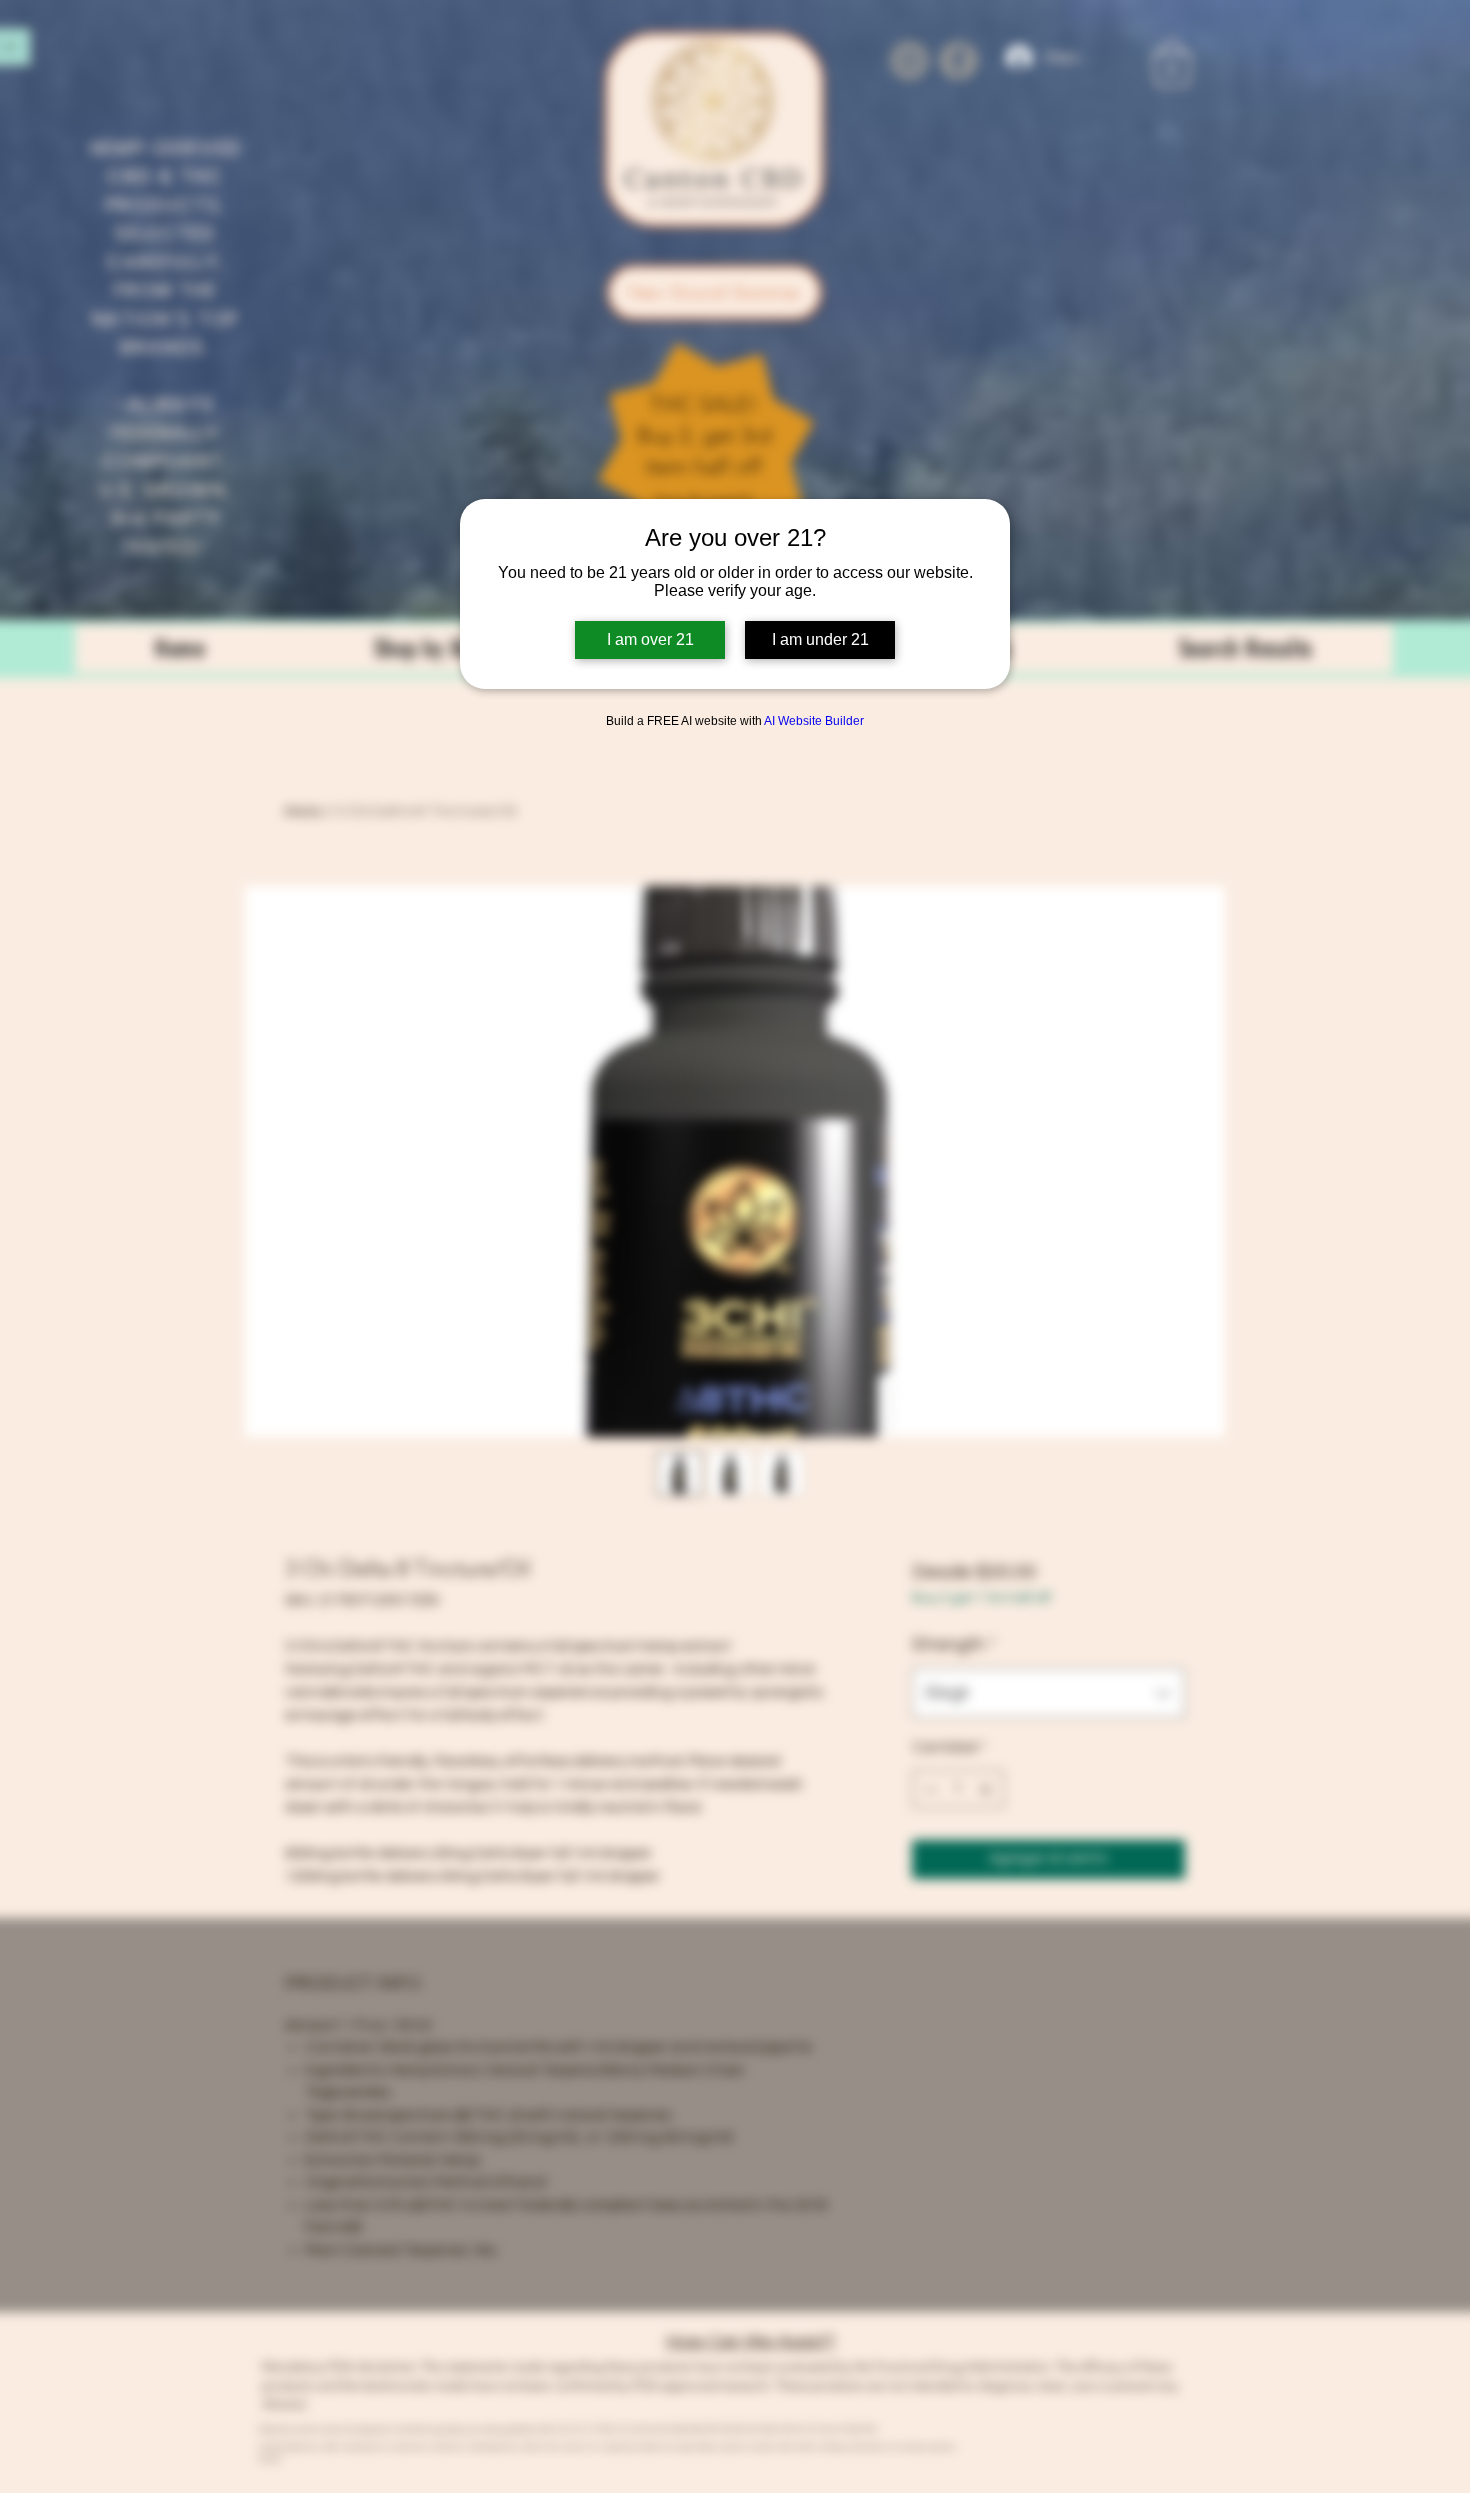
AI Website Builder (814, 721)
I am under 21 (820, 639)
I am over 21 (650, 639)
